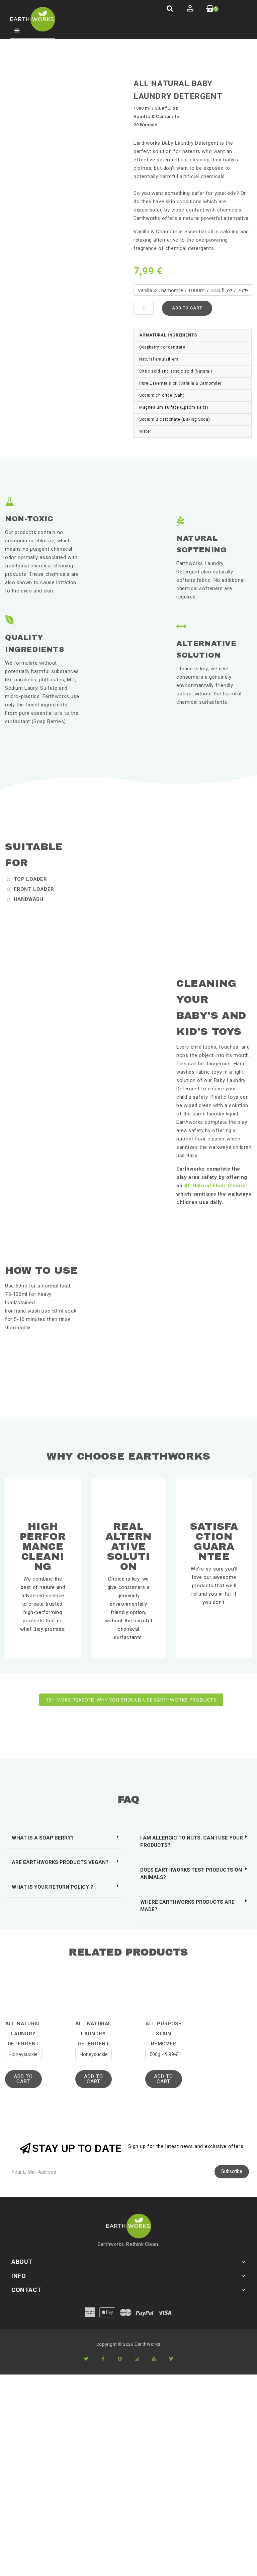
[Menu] (17, 31)
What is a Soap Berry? (43, 1838)
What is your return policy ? (52, 1887)
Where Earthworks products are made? (187, 1906)
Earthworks (148, 2344)
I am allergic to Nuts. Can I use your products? (192, 1842)
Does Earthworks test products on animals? (191, 1874)
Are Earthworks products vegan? (60, 1862)
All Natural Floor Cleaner (216, 1186)
